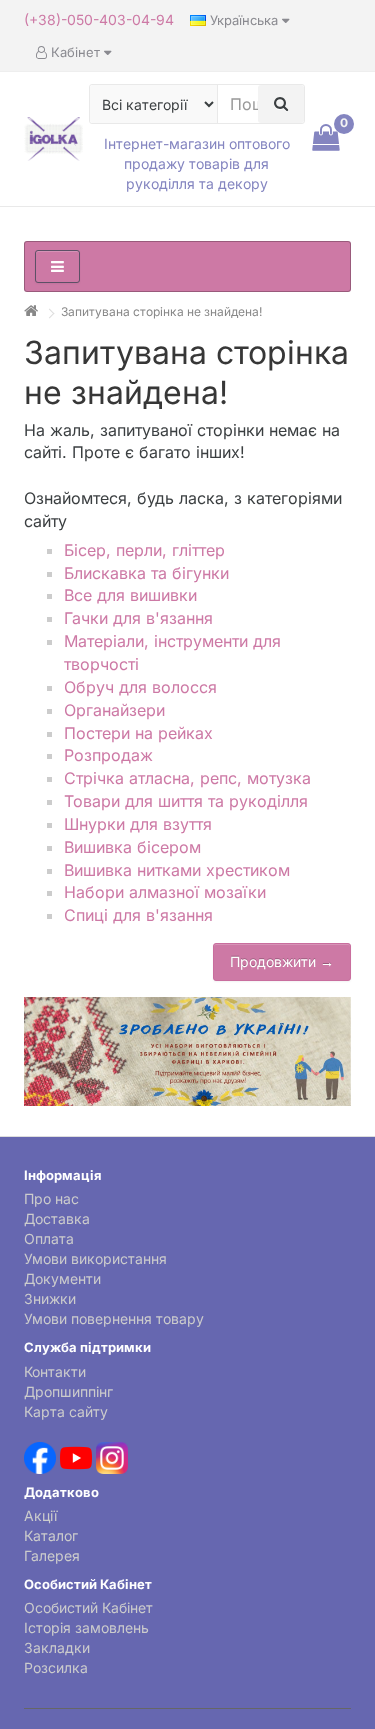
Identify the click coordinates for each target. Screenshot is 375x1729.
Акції (40, 1515)
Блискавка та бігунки (146, 573)
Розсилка (56, 1667)
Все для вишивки (130, 595)
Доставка (57, 1218)
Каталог (51, 1535)
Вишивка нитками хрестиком (177, 870)
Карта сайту (66, 1411)
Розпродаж (108, 755)
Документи (62, 1278)
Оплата (49, 1238)
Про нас (51, 1198)
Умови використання (95, 1258)
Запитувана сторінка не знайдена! (161, 311)
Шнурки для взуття (138, 824)
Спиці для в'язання (138, 915)
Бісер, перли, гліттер (144, 550)
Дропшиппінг (68, 1391)
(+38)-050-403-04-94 (99, 19)
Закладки (57, 1647)
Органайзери (114, 710)
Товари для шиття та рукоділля (186, 801)
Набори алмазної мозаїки (165, 892)
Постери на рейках (138, 733)
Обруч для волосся (140, 687)
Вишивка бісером (132, 847)
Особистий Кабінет (88, 1607)
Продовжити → (282, 961)
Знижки (50, 1298)
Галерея (52, 1555)
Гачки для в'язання (138, 618)
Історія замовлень (86, 1627)
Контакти (55, 1371)
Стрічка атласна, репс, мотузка (187, 778)
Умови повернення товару (114, 1318)
